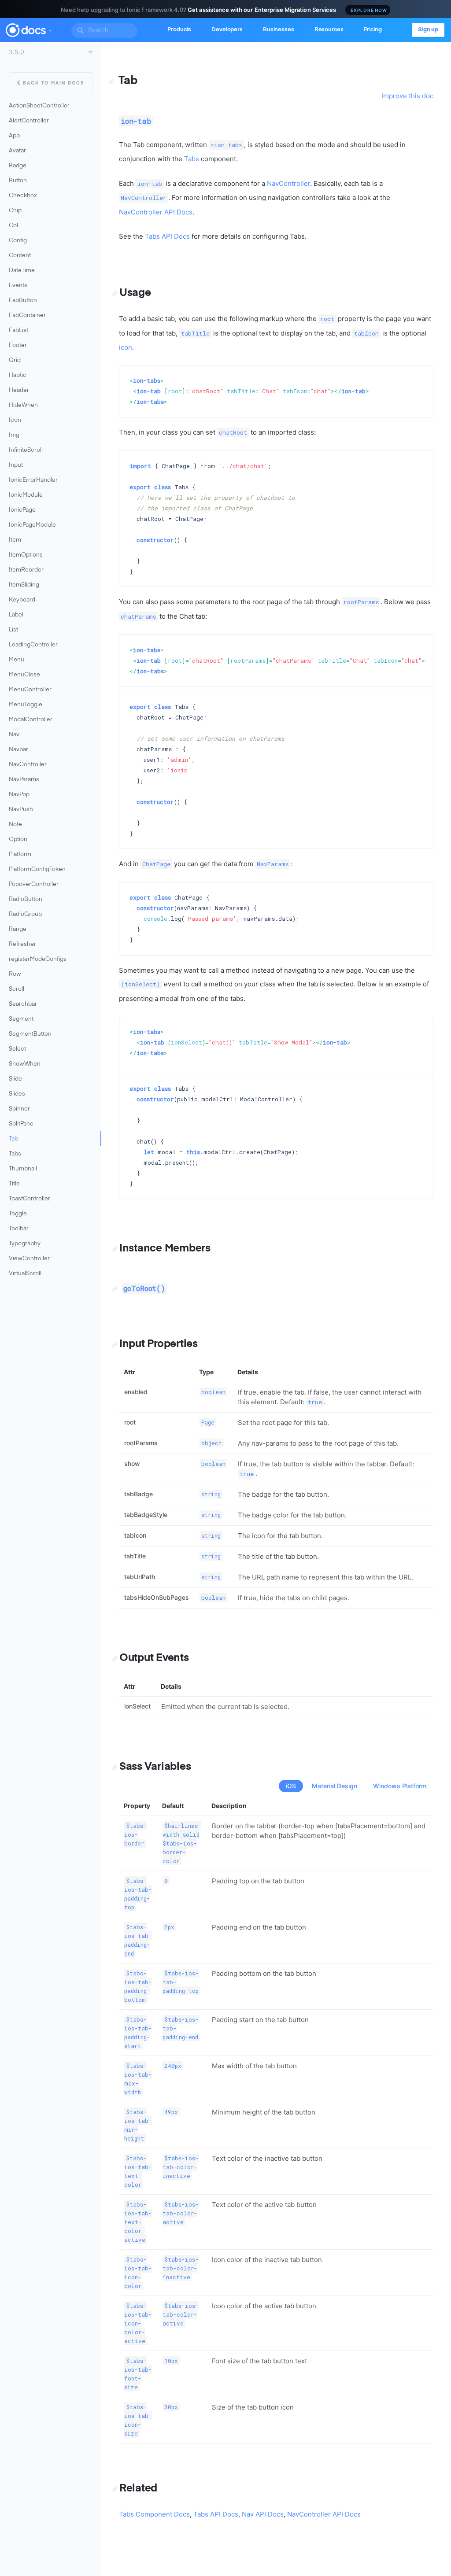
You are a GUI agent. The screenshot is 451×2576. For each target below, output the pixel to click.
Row (15, 974)
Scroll (17, 989)
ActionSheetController (39, 106)
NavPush (21, 810)
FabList (18, 330)
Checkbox (23, 196)
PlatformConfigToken (37, 869)
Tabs (15, 1154)
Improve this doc (407, 96)
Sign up (428, 30)
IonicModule (26, 495)
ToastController (30, 1199)
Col (13, 226)
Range (18, 929)
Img (14, 435)
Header (19, 390)
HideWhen (23, 405)
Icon (15, 420)
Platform (20, 854)
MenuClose (24, 675)
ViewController (29, 1259)
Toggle (18, 1214)
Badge (18, 166)
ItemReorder (26, 570)
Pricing (373, 30)
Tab (13, 1139)
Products (179, 30)
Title (14, 1184)
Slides (17, 1094)
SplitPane (21, 1124)
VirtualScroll (25, 1274)
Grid (15, 360)
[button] (50, 29)
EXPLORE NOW (369, 10)
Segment (21, 1019)
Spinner (19, 1109)
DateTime (22, 271)
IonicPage (22, 510)
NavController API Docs (156, 212)
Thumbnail (23, 1169)
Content (20, 256)
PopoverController (34, 884)
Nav (14, 735)
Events (18, 286)
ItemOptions (26, 555)
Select (17, 1049)
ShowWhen (25, 1064)
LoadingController (33, 645)
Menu (17, 660)
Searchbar (23, 1004)
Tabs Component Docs (154, 2514)
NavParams (24, 780)
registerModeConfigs (38, 959)
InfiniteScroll (26, 450)
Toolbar (19, 1229)
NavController (28, 765)
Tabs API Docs (167, 236)
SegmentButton (30, 1034)
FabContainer (27, 316)
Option (18, 840)
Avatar (17, 151)
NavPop (19, 795)
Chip (15, 211)
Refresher (22, 944)
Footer (18, 345)
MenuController (30, 690)
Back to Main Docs (54, 83)
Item (15, 540)
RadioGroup (25, 914)
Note (15, 825)
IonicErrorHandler (33, 480)
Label (16, 615)
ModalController (31, 720)
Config (18, 241)
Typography (25, 1244)
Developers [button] (227, 30)
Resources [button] (329, 30)
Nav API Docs (263, 2514)
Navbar (18, 750)
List (13, 630)
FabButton (23, 301)
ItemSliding (24, 585)
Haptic (18, 375)
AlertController (29, 121)
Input (16, 465)
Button (18, 181)
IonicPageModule (32, 525)
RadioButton (26, 899)
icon (126, 347)
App (14, 136)
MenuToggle (26, 705)
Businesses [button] (279, 30)
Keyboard (22, 600)
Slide (15, 1079)
